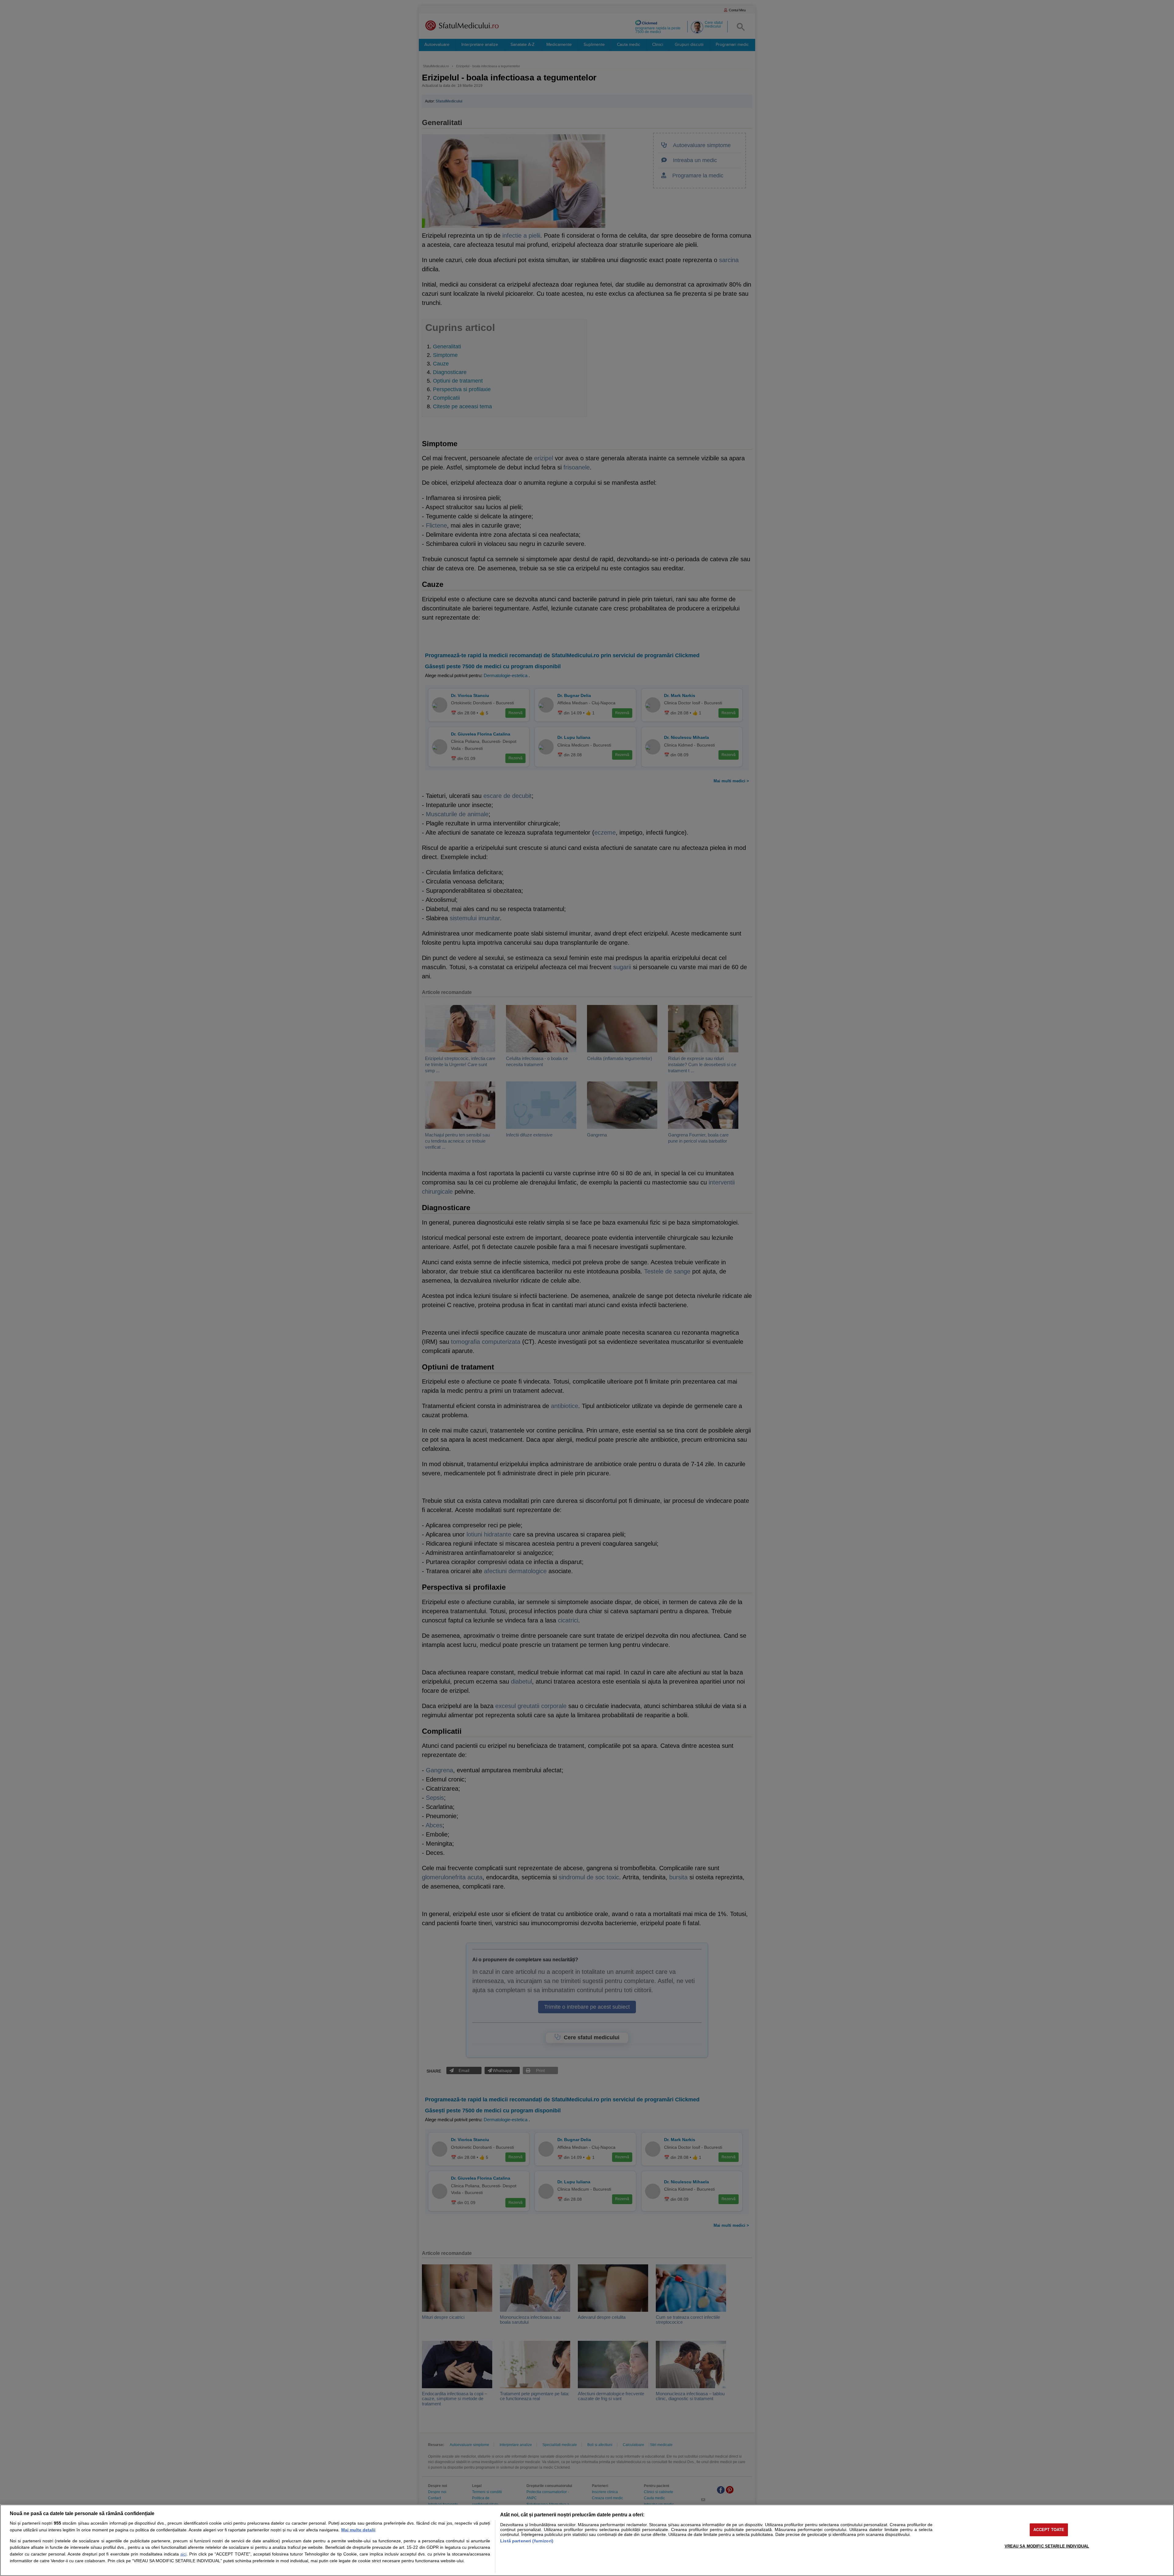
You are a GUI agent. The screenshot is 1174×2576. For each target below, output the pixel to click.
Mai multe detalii (358, 2530)
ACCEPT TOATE (1049, 2530)
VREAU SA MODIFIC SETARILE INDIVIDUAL (1047, 2546)
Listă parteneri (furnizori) (527, 2541)
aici (183, 2554)
